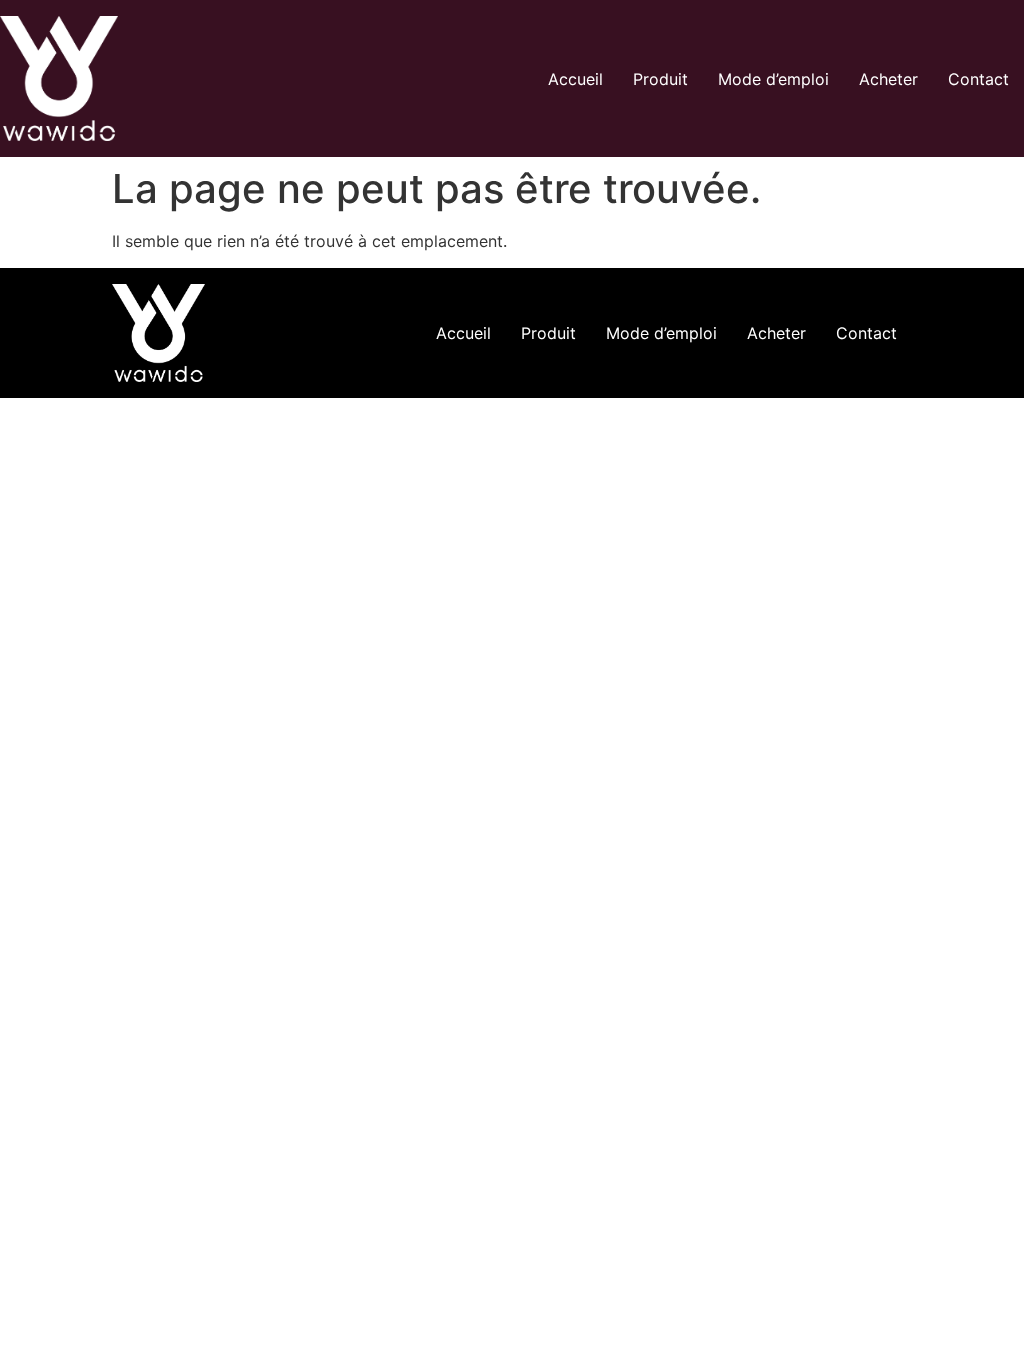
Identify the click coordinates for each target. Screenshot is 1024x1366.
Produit (660, 79)
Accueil (575, 79)
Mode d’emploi (773, 79)
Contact (978, 79)
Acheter (888, 79)
